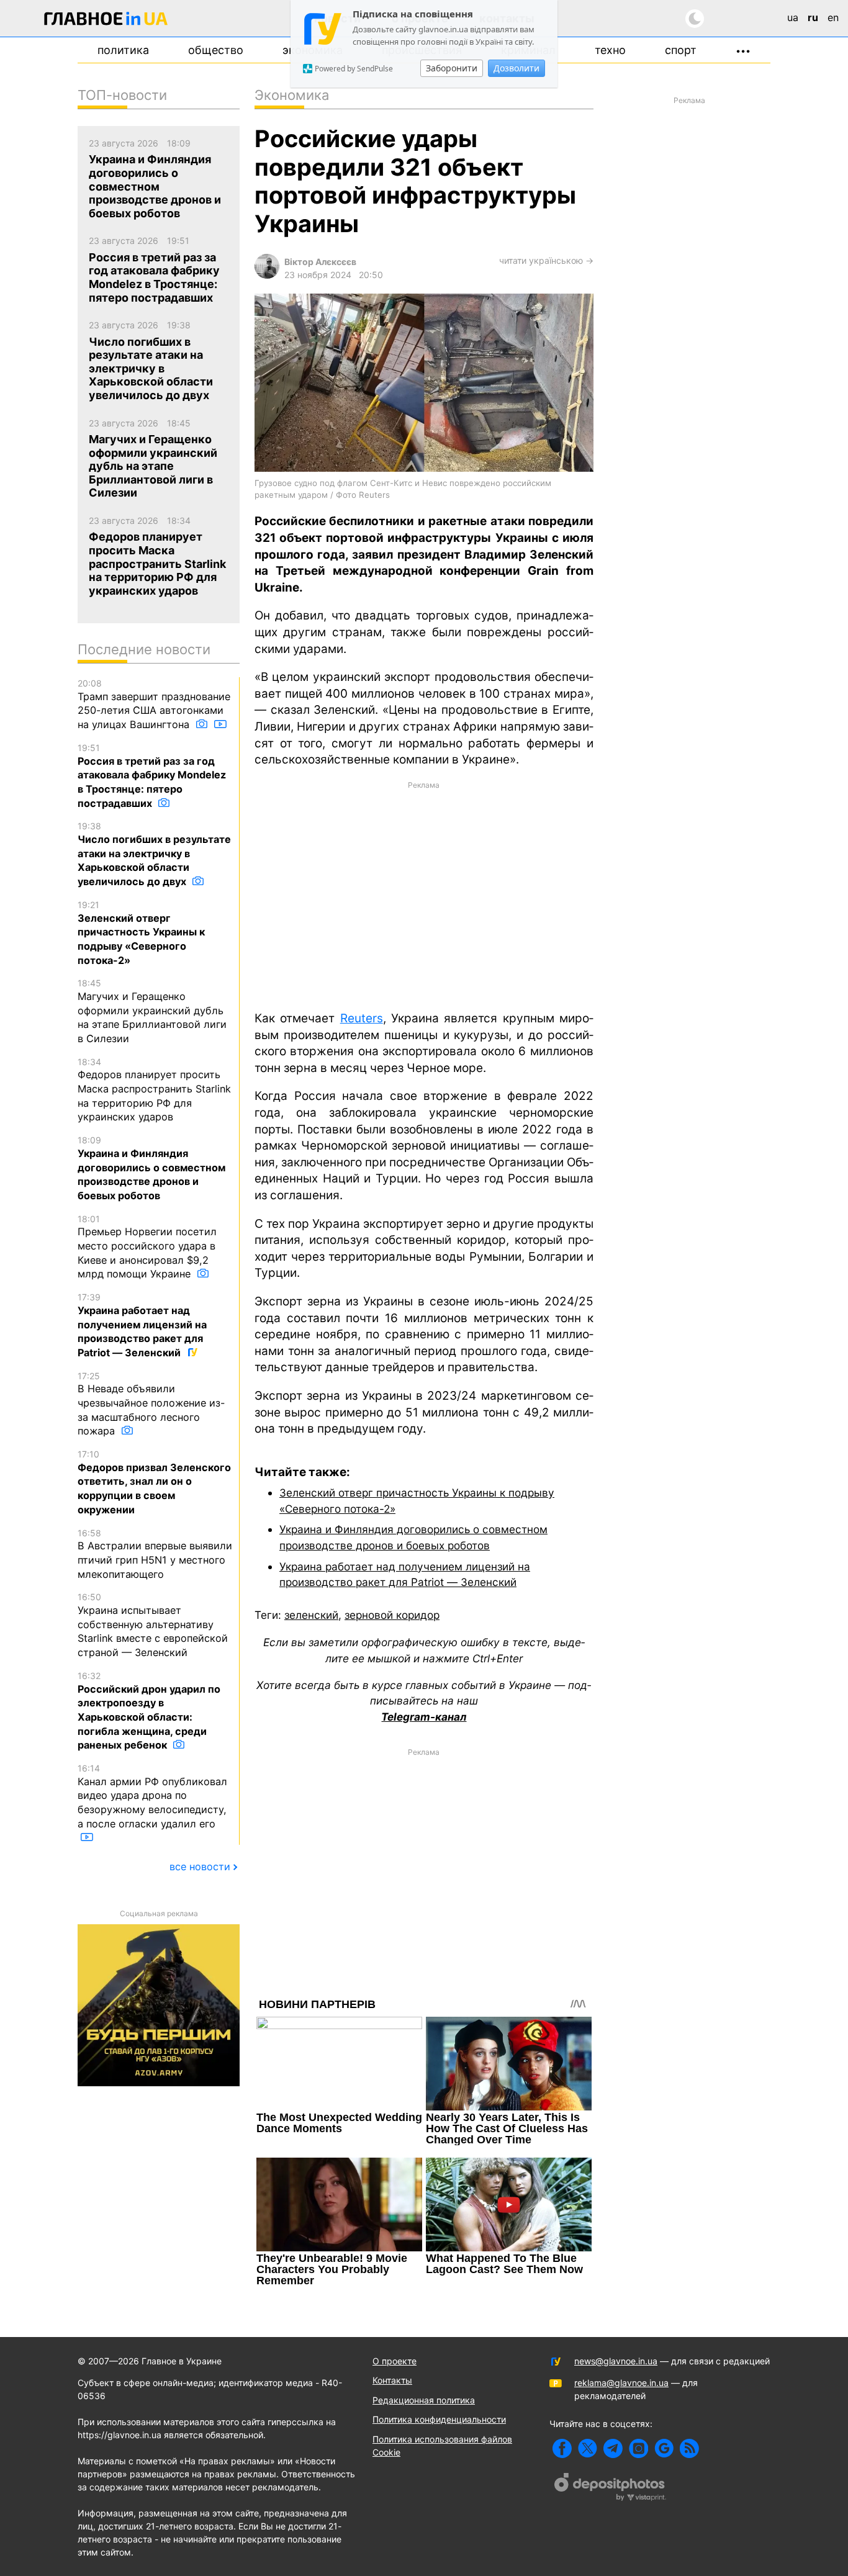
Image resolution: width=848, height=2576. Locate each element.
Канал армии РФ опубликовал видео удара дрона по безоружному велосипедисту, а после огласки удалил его (152, 1796)
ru (813, 17)
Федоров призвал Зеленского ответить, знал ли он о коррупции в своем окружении (154, 1482)
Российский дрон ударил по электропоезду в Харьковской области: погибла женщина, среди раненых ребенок (149, 1711)
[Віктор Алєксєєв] (267, 275)
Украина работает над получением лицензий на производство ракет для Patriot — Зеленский (142, 1325)
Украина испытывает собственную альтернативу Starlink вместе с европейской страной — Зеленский (153, 1625)
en (833, 17)
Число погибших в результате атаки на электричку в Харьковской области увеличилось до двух (154, 854)
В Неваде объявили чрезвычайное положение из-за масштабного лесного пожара (151, 1404)
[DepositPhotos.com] (610, 2488)
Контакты (392, 2380)
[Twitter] (588, 2448)
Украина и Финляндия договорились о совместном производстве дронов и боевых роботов (151, 1168)
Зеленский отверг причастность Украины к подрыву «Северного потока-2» (141, 933)
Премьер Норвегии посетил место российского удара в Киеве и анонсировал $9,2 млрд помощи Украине (147, 1247)
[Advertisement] (424, 895)
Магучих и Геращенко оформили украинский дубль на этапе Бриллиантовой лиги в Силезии (152, 1011)
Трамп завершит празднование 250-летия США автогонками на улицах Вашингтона (154, 704)
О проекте (395, 2361)
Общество (216, 50)
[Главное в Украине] (106, 21)
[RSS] (689, 2448)
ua (793, 17)
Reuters (362, 1018)
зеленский (311, 1615)
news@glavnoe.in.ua (616, 2361)
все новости (200, 1867)
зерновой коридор (392, 1615)
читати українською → (546, 260)
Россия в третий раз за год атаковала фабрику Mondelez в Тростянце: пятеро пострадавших (152, 776)
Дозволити (516, 68)
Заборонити (452, 68)
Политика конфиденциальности (439, 2419)
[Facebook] (562, 2448)
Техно (610, 50)
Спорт (681, 50)
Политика (123, 50)
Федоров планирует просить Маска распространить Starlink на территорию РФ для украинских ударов (154, 1090)
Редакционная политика (424, 2400)
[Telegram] (613, 2448)
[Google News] (664, 2448)
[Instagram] (638, 2448)
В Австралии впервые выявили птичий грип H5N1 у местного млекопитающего (155, 1554)
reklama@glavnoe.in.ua (621, 2383)
